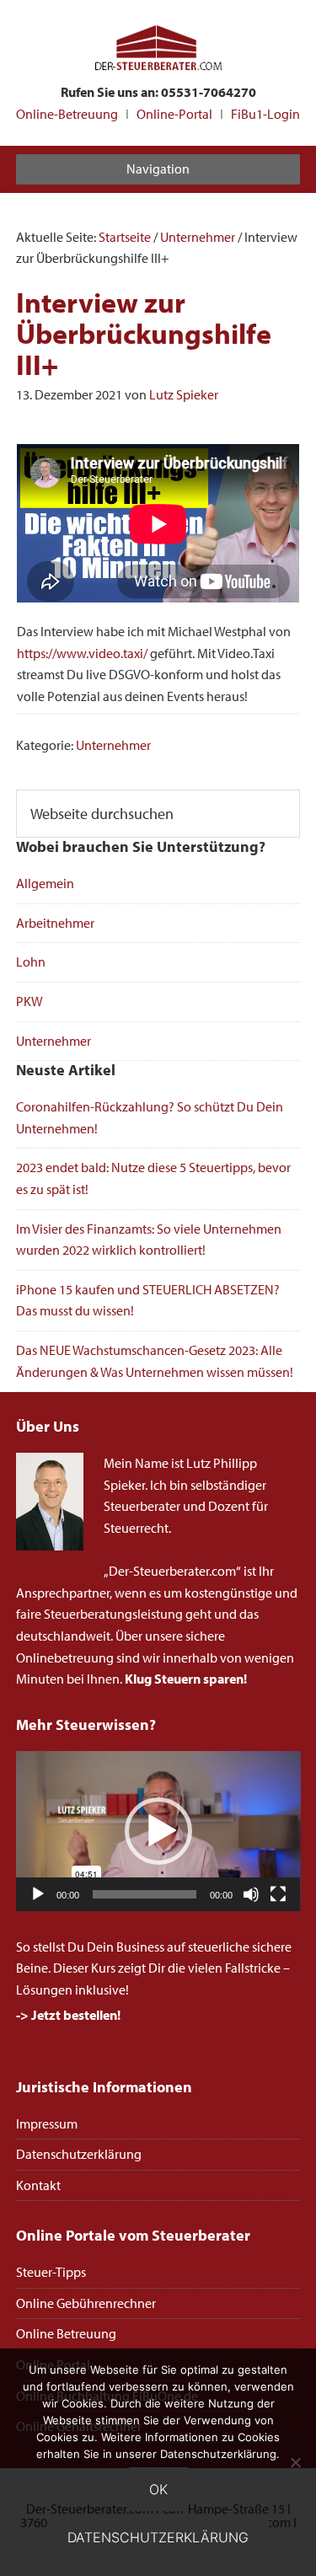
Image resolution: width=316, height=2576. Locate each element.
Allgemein (45, 883)
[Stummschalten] (251, 1894)
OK (158, 2489)
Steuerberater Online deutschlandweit (158, 49)
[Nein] (295, 2462)
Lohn (31, 961)
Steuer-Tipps (51, 2272)
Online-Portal (174, 114)
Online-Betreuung (67, 114)
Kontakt (38, 2185)
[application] (158, 1831)
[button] (158, 1831)
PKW (29, 1001)
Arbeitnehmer (55, 923)
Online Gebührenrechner (86, 2303)
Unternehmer (113, 745)
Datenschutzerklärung (79, 2154)
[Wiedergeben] (38, 1894)
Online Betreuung (66, 2333)
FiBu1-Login (265, 114)
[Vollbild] (278, 1894)
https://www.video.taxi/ (82, 653)
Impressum (47, 2123)
